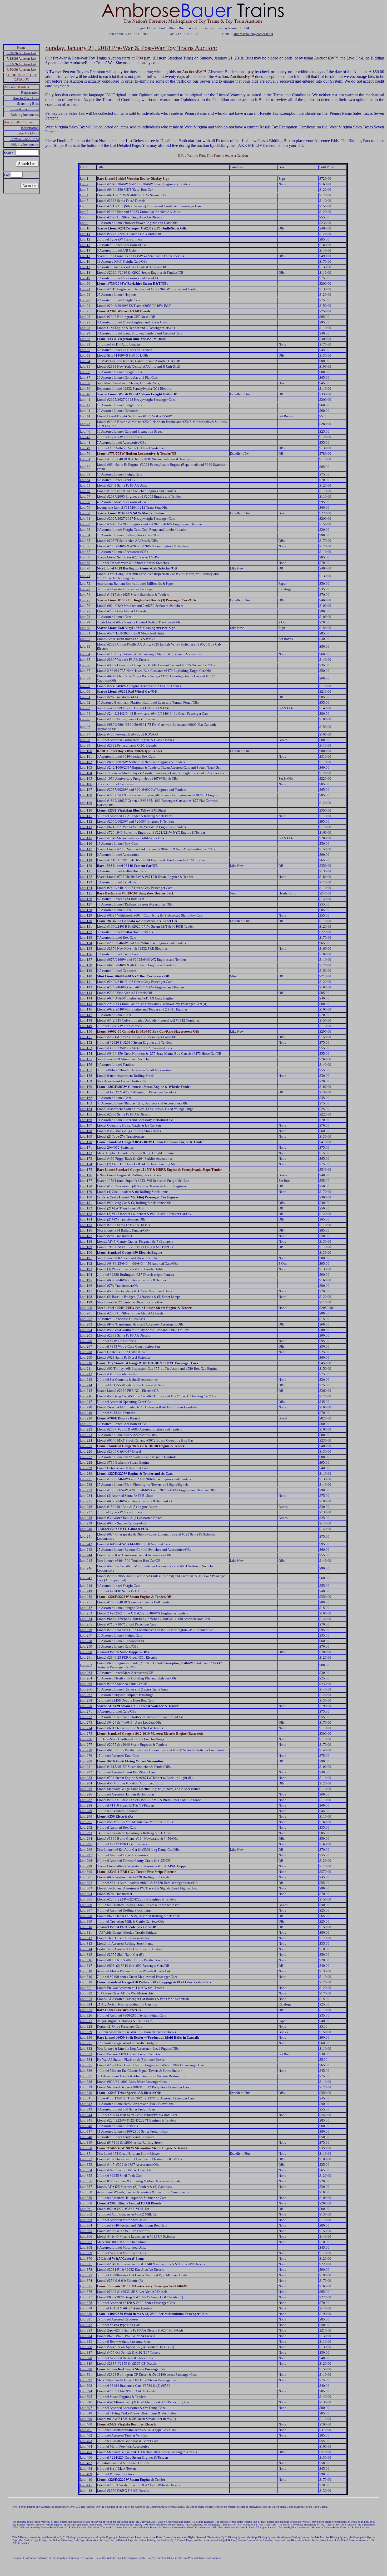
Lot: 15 (85, 256)
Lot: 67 (85, 552)
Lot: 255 (86, 1624)
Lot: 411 (86, 2485)
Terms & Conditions (24, 109)
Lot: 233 (86, 1490)
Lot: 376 (86, 2292)
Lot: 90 (85, 691)
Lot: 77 (85, 611)
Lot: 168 (86, 1131)
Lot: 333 (86, 2054)
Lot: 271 (86, 1711)
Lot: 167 (86, 1125)
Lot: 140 (86, 976)
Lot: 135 (86, 949)
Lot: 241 (86, 1536)
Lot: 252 (86, 1608)
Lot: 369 (86, 2253)
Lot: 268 (86, 1700)
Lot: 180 (86, 1197)
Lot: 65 (85, 541)
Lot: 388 (86, 2358)
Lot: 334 (86, 2060)
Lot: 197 (86, 1291)
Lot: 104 (86, 773)
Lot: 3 (84, 190)
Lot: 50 (85, 454)
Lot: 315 (86, 1955)
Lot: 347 (86, 2131)
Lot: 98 (85, 740)
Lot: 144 (86, 998)
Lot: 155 (86, 1059)
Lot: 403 (86, 2441)
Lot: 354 (86, 2170)
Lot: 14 (85, 250)
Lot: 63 (85, 530)
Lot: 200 (86, 1308)
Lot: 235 (86, 1501)
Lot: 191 (86, 1258)
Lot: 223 (86, 1435)
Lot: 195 (86, 1280)
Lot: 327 (86, 2021)
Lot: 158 (86, 1076)
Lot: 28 (85, 328)
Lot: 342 (86, 2104)
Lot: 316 (86, 1960)
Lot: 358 (86, 2192)
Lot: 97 (85, 734)
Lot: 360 (86, 2203)
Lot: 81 (85, 633)
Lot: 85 (85, 660)
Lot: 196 (86, 1286)
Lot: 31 (85, 344)
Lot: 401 (86, 2430)
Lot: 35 (85, 366)
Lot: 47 (85, 437)
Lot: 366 (86, 2236)
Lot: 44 (85, 416)
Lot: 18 (85, 272)
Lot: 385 (86, 2341)
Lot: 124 (86, 888)
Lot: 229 (86, 1468)
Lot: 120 (86, 866)
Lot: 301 (86, 1877)
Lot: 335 (86, 2065)
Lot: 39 (85, 389)
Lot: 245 (86, 1561)
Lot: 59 (85, 507)
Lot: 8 (84, 217)
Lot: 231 (86, 1479)
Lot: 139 (86, 971)
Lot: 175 (86, 1170)
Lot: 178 (86, 1186)
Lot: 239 (86, 1523)
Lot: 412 (86, 2491)
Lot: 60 (85, 513)
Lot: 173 (86, 1159)
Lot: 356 (86, 2181)
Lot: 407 (86, 2463)
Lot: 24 (85, 306)
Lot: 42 (85, 405)
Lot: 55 (85, 485)
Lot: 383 (86, 2330)
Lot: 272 (86, 1717)
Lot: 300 (86, 1872)
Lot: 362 (86, 2214)
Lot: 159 (86, 1081)
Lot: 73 (85, 589)
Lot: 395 (86, 2397)
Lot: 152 (86, 1042)
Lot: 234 (86, 1496)
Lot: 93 (85, 708)
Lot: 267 (86, 1695)
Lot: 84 (85, 654)
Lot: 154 (86, 1054)
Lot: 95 (85, 719)
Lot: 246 (86, 1568)
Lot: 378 (86, 2303)
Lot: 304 (86, 1894)
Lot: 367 (86, 2242)
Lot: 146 (86, 1009)
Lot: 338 (86, 2082)
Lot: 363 (86, 2220)
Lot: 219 (86, 1413)
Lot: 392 (86, 2380)
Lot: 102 (86, 762)
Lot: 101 (86, 756)
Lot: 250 (86, 1597)
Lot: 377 (86, 2297)
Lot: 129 (86, 915)
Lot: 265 (86, 1684)
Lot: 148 (86, 1020)
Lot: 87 (85, 671)
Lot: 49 (85, 448)
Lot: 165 (86, 1114)
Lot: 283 (86, 1778)
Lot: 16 (85, 261)
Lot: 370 (86, 2259)
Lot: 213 (86, 1380)
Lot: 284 (86, 1783)
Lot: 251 (86, 1602)
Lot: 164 (86, 1109)
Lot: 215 (86, 1391)
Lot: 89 (85, 686)
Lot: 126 (86, 899)
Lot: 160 (86, 1087)
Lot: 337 (86, 2076)
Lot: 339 (86, 2087)
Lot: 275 (86, 1734)
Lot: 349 (86, 2142)
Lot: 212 (86, 1374)
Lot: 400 (86, 2424)
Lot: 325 (86, 2010)
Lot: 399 (86, 2419)
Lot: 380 (86, 2314)
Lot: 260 (86, 1652)
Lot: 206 (86, 1341)
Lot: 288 (86, 1805)
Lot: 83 (85, 646)
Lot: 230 (86, 1474)
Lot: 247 (86, 1578)
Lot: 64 (85, 535)
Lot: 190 (86, 1252)
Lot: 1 (84, 179)
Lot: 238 (86, 1518)
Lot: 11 (85, 234)
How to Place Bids (26, 98)
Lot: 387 (86, 2352)
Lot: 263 (86, 1673)
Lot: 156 (86, 1065)
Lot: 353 (86, 2165)
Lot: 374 (86, 2281)
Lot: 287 (86, 1800)
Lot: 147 (86, 1015)
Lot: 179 (86, 1192)
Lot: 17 (85, 267)
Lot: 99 (85, 745)
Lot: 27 (85, 322)
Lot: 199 (86, 1302)
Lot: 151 (86, 1037)
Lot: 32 (85, 350)
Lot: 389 (86, 2364)
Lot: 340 (86, 2093)
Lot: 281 (86, 1767)
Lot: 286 (86, 1794)
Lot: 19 (85, 278)
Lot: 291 (86, 1822)
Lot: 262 (86, 1665)
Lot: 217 (86, 1402)
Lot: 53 (85, 474)
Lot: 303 (86, 1888)
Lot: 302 (86, 1883)
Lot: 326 (86, 2015)
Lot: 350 (86, 2148)
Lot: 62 (85, 524)
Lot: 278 (86, 1750)
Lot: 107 (86, 790)
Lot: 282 (86, 1772)
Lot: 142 (86, 987)
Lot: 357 (86, 2187)
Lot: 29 (85, 333)
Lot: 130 (86, 921)
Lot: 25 (85, 311)
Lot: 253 (86, 1613)
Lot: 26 (85, 317)
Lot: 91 (85, 697)
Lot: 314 (86, 1949)
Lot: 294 (86, 1839)
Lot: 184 (86, 1219)
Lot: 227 (86, 1457)
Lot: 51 (85, 459)
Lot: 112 (86, 821)
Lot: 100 (86, 751)
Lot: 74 (85, 595)
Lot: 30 (85, 339)
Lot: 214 (86, 1385)
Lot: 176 (86, 1175)
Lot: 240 (86, 1529)
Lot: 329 (86, 2032)
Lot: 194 (86, 1275)
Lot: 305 (86, 1899)
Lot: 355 (86, 2176)
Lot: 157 (86, 1070)
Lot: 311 (86, 1932)
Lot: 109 (86, 803)
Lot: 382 (86, 2325)
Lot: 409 (86, 2474)
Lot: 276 (86, 1739)
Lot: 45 (85, 424)
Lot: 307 (86, 1910)
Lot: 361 (86, 2209)
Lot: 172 (86, 1153)
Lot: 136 (86, 954)
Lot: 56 (85, 491)
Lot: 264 (86, 1678)
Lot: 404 (86, 2446)
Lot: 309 (86, 1921)
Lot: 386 (86, 2347)
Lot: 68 (85, 557)
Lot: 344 (86, 2115)
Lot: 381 (86, 2319)
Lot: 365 (86, 2231)
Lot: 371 (86, 2264)
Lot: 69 (85, 563)
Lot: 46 (85, 431)
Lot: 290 (86, 1816)
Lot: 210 (86, 1363)
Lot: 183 (86, 1214)
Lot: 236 (86, 1507)
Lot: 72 (85, 584)
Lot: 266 (86, 1689)
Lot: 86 (85, 665)
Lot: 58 (85, 502)
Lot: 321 (86, 1988)
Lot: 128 (86, 910)
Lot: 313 (86, 1944)
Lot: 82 (85, 639)
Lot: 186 (86, 1230)
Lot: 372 (86, 2270)
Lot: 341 (86, 2098)
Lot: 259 (86, 1646)
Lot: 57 (85, 496)
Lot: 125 (86, 893)
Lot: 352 (86, 2159)
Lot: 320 (86, 1982)
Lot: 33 (85, 355)
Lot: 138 (86, 965)
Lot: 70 (85, 568)
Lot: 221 (86, 1424)
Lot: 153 (86, 1048)
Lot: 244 (86, 1555)
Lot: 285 (86, 1789)
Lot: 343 (86, 2109)
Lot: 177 (86, 1181)
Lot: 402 (86, 2435)
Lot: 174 (86, 1164)
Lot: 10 (85, 228)
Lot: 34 (85, 361)
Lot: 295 (86, 1844)
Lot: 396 (86, 2402)
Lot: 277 (86, 1745)
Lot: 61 (85, 519)
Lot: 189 (86, 1247)
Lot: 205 (86, 1335)
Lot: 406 (86, 2457)
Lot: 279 (86, 1756)
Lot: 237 (86, 1512)
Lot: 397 (86, 2408)
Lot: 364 (86, 2225)
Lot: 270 (86, 1706)
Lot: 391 (86, 2375)
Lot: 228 (86, 1462)
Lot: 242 (86, 1544)
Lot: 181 (86, 1203)
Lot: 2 (84, 184)
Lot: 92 (85, 702)
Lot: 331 (86, 2043)
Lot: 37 (85, 377)
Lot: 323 (86, 1999)
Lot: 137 (86, 960)
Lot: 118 (86, 855)
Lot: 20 (85, 284)
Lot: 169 (86, 1136)
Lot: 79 (85, 622)
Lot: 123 (86, 882)
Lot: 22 (85, 295)
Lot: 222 (86, 1429)
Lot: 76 (85, 606)
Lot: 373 (86, 2275)
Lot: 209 (86, 1357)
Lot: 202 (86, 1319)
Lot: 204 (86, 1330)
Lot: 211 (86, 1369)
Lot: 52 (85, 467)
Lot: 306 (86, 1905)
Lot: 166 (86, 1120)
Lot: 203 (86, 1324)
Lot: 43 (85, 411)
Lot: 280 (86, 1761)
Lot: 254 (86, 1619)
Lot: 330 (86, 2037)
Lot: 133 (86, 937)
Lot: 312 (86, 1938)
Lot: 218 (86, 1407)
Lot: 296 (86, 1850)
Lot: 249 (86, 1591)
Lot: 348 (86, 2137)
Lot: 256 (86, 1630)
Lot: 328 (86, 2026)
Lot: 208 (86, 1352)
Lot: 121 (86, 871)
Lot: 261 (86, 1657)
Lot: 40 (85, 394)
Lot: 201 (86, 1313)
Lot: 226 (86, 1451)
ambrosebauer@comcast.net (253, 34)
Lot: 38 (85, 383)
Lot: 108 (86, 795)
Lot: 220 (86, 1418)
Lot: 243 (86, 1550)
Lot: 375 (86, 2286)
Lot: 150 (86, 1031)
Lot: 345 (86, 2120)
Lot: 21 (85, 289)
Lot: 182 (86, 1208)
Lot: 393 (86, 2386)
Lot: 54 (85, 480)
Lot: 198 (86, 1297)
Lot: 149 (86, 1026)
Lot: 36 (85, 372)
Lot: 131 (86, 926)
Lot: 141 (86, 982)
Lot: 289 (86, 1811)
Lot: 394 (86, 2391)
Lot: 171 (86, 1147)
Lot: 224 (86, 1440)
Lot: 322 (86, 1993)
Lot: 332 (86, 2049)
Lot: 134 (86, 943)
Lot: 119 (86, 860)
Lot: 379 (86, 2308)
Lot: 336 (86, 2071)
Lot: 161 (86, 1092)
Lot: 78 (85, 617)
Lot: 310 (86, 1927)
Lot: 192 (86, 1264)
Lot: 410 (86, 2480)
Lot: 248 (86, 1586)
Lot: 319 (86, 1977)
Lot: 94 (85, 714)
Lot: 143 (86, 993)
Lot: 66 (85, 546)
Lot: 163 (86, 1103)
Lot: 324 (86, 2004)
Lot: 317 (86, 1966)
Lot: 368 (86, 2247)
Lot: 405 (86, 2452)
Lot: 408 (86, 2469)
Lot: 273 (86, 1722)
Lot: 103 (86, 767)
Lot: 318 (86, 1971)
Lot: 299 (86, 1866)
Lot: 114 (86, 832)
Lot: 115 (86, 838)
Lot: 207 (86, 1346)
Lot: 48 (85, 442)
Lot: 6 (84, 206)
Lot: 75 (85, 600)
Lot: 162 (86, 1098)
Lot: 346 (86, 2126)
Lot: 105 (86, 779)
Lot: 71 (85, 576)
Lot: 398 (86, 2413)
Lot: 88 (85, 678)
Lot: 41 (85, 400)
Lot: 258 (86, 1641)
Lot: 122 (86, 877)
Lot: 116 (86, 844)
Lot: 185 (86, 1225)
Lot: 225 (86, 1446)
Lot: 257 (86, 1635)
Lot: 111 (86, 816)
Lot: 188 (86, 1241)
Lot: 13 (85, 245)
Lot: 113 (86, 827)
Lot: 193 (86, 1269)
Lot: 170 (86, 1142)
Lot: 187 (86, 1236)
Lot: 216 (86, 1396)
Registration (30, 92)
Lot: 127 (86, 904)
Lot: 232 (86, 1485)
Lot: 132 (86, 932)
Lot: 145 (86, 1004)
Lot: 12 (85, 239)
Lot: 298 (86, 1861)
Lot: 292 (86, 1827)
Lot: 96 (85, 727)
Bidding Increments (25, 115)
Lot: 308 (86, 1916)
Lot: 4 (84, 195)
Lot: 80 (85, 628)
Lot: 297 (86, 1855)
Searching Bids (28, 104)
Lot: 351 (86, 2154)
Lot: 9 (84, 223)
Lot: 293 (86, 1833)
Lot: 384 (86, 2336)
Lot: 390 (86, 2369)
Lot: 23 (85, 300)
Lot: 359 (86, 2198)
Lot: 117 (86, 849)
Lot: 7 (84, 212)
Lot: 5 (84, 201)
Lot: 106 (86, 784)
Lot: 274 (86, 1728)
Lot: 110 (86, 810)
